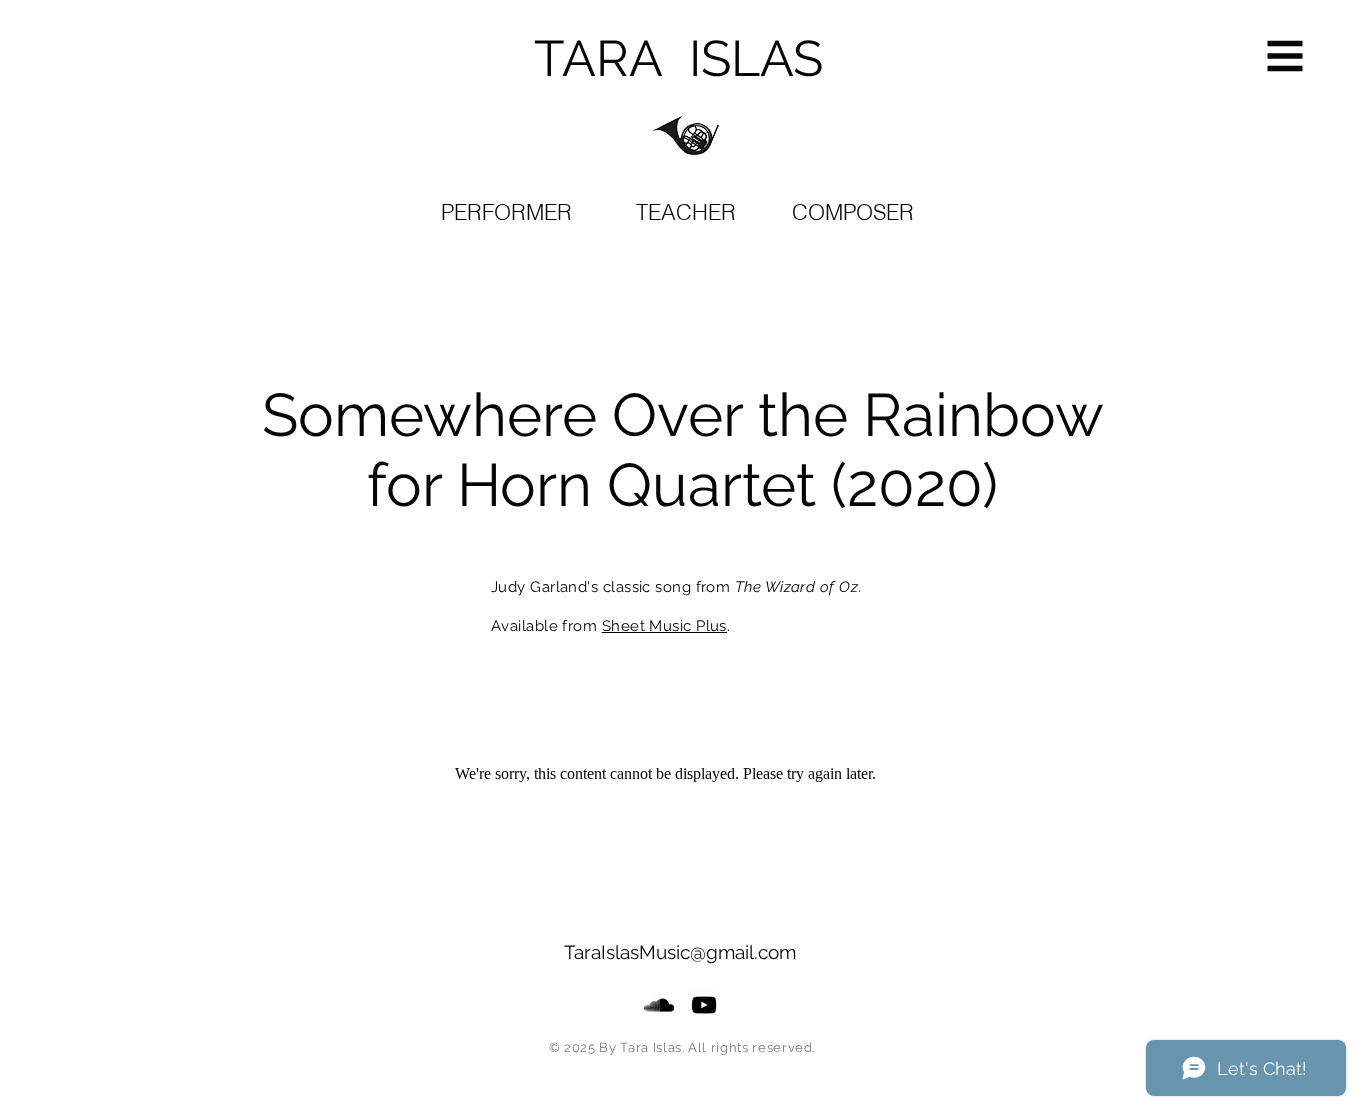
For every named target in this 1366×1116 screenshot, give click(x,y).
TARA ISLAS (678, 58)
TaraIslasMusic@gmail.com (680, 952)
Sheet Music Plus (664, 626)
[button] (1285, 56)
